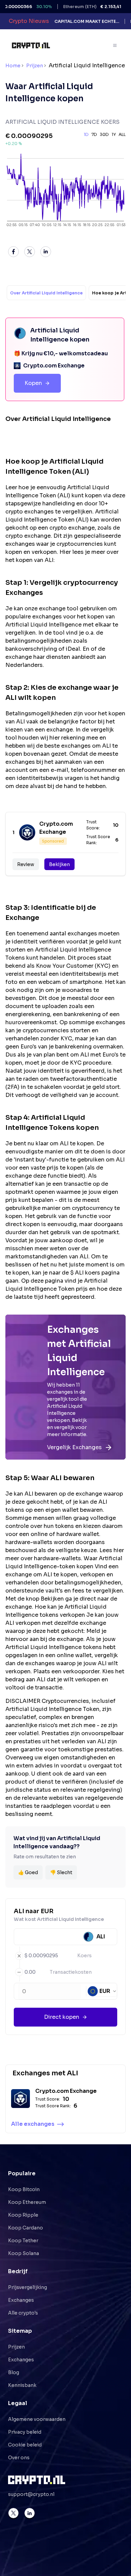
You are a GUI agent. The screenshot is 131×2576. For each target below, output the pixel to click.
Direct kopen (62, 2017)
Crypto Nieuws (29, 21)
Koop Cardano (26, 2228)
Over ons (19, 2458)
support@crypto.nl (31, 2494)
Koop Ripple (23, 2215)
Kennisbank (22, 2385)
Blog (14, 2372)
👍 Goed (28, 1872)
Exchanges (21, 2300)
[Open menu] (115, 45)
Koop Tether (23, 2241)
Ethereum (86, 7)
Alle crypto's (23, 2313)
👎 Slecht (61, 1872)
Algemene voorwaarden (37, 2419)
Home (13, 66)
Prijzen (35, 66)
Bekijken (59, 864)
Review (26, 864)
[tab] (46, 293)
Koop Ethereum (27, 2202)
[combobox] (102, 1991)
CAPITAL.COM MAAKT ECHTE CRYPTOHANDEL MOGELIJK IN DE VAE (87, 21)
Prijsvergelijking (28, 2287)
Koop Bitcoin (24, 2189)
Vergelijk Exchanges (74, 1447)
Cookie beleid (25, 2445)
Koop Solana (24, 2253)
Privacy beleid (25, 2432)
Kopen (33, 383)
